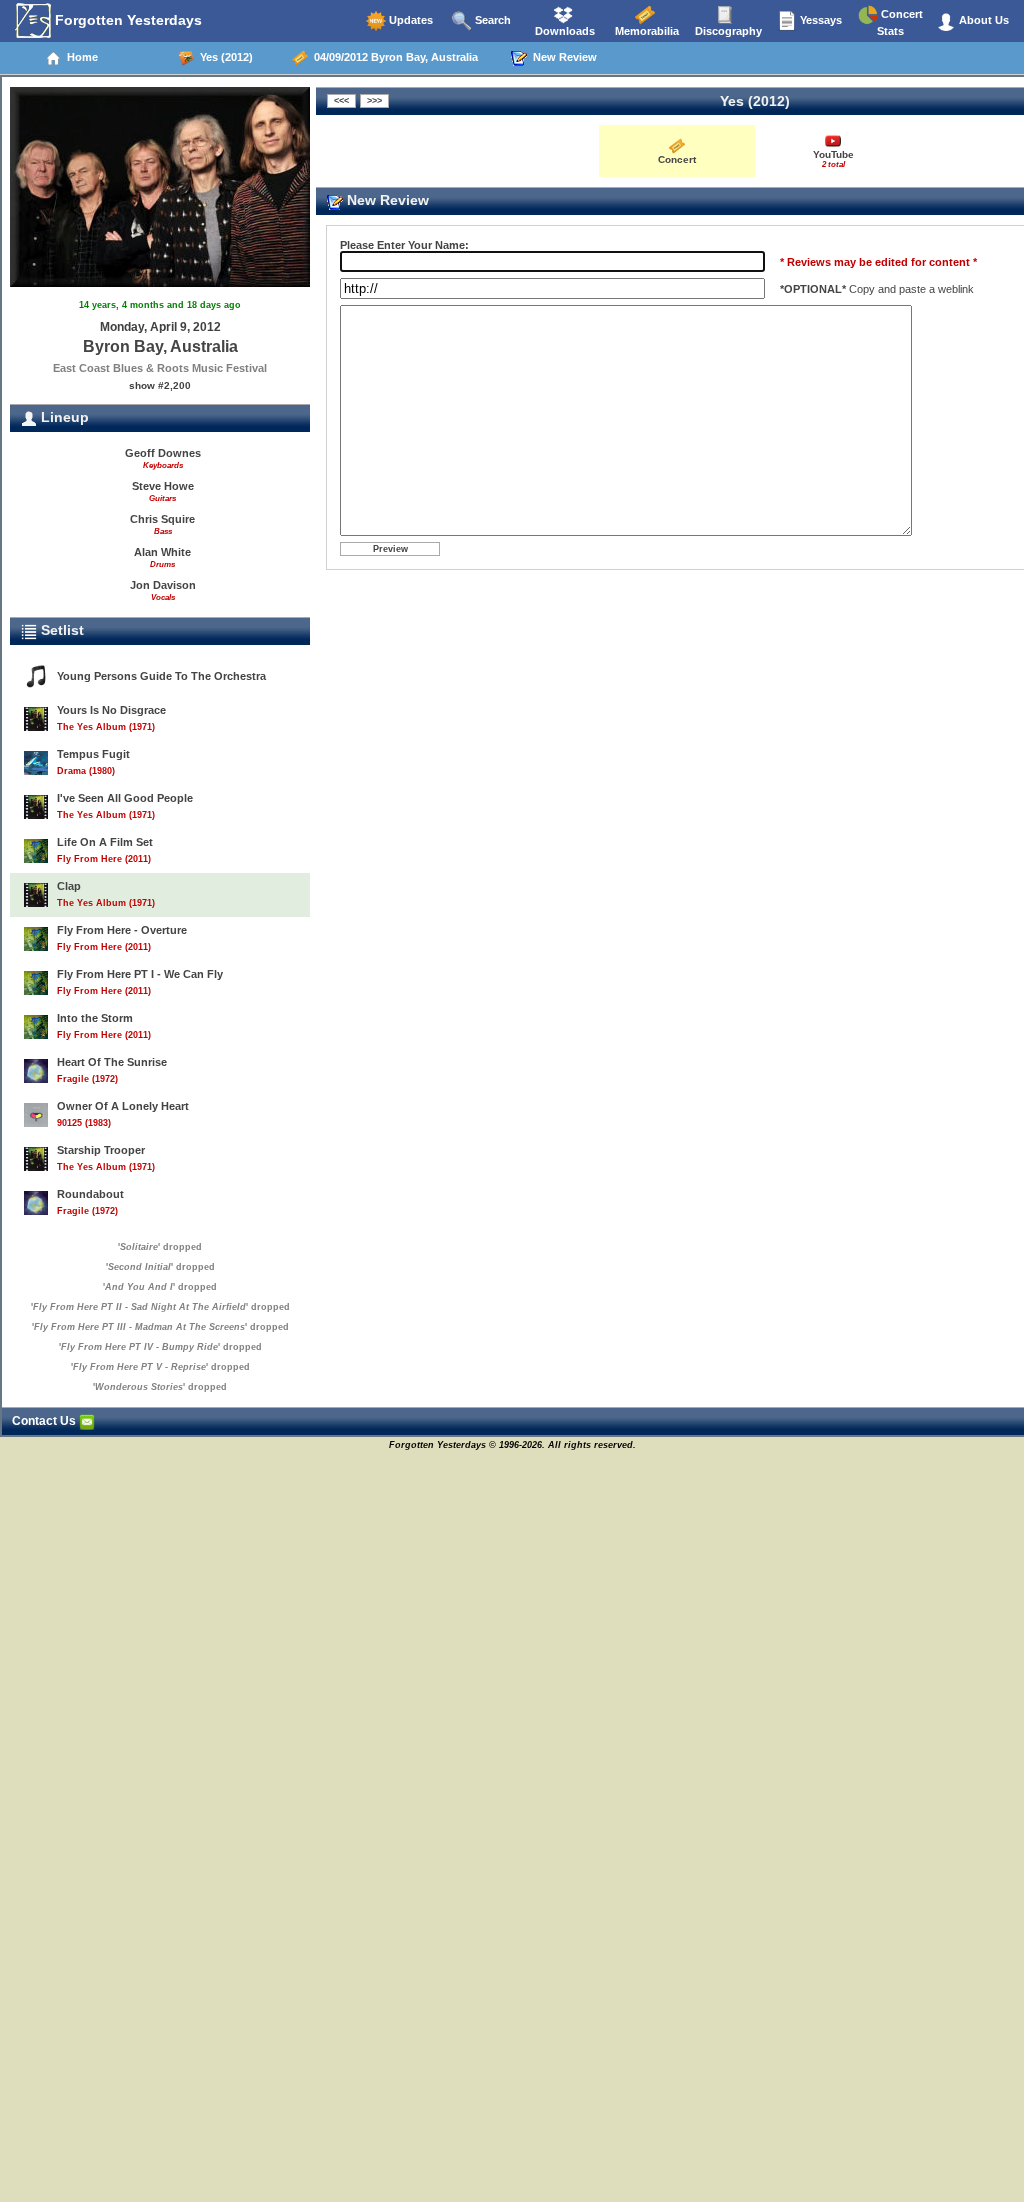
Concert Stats (900, 22)
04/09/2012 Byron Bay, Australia (393, 57)
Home (79, 57)
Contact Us (45, 1421)
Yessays (819, 20)
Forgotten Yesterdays (126, 20)
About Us (982, 20)
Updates (409, 20)
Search (491, 20)
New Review (562, 57)
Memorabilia (645, 31)
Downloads (563, 31)
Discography (727, 31)
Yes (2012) (223, 57)
